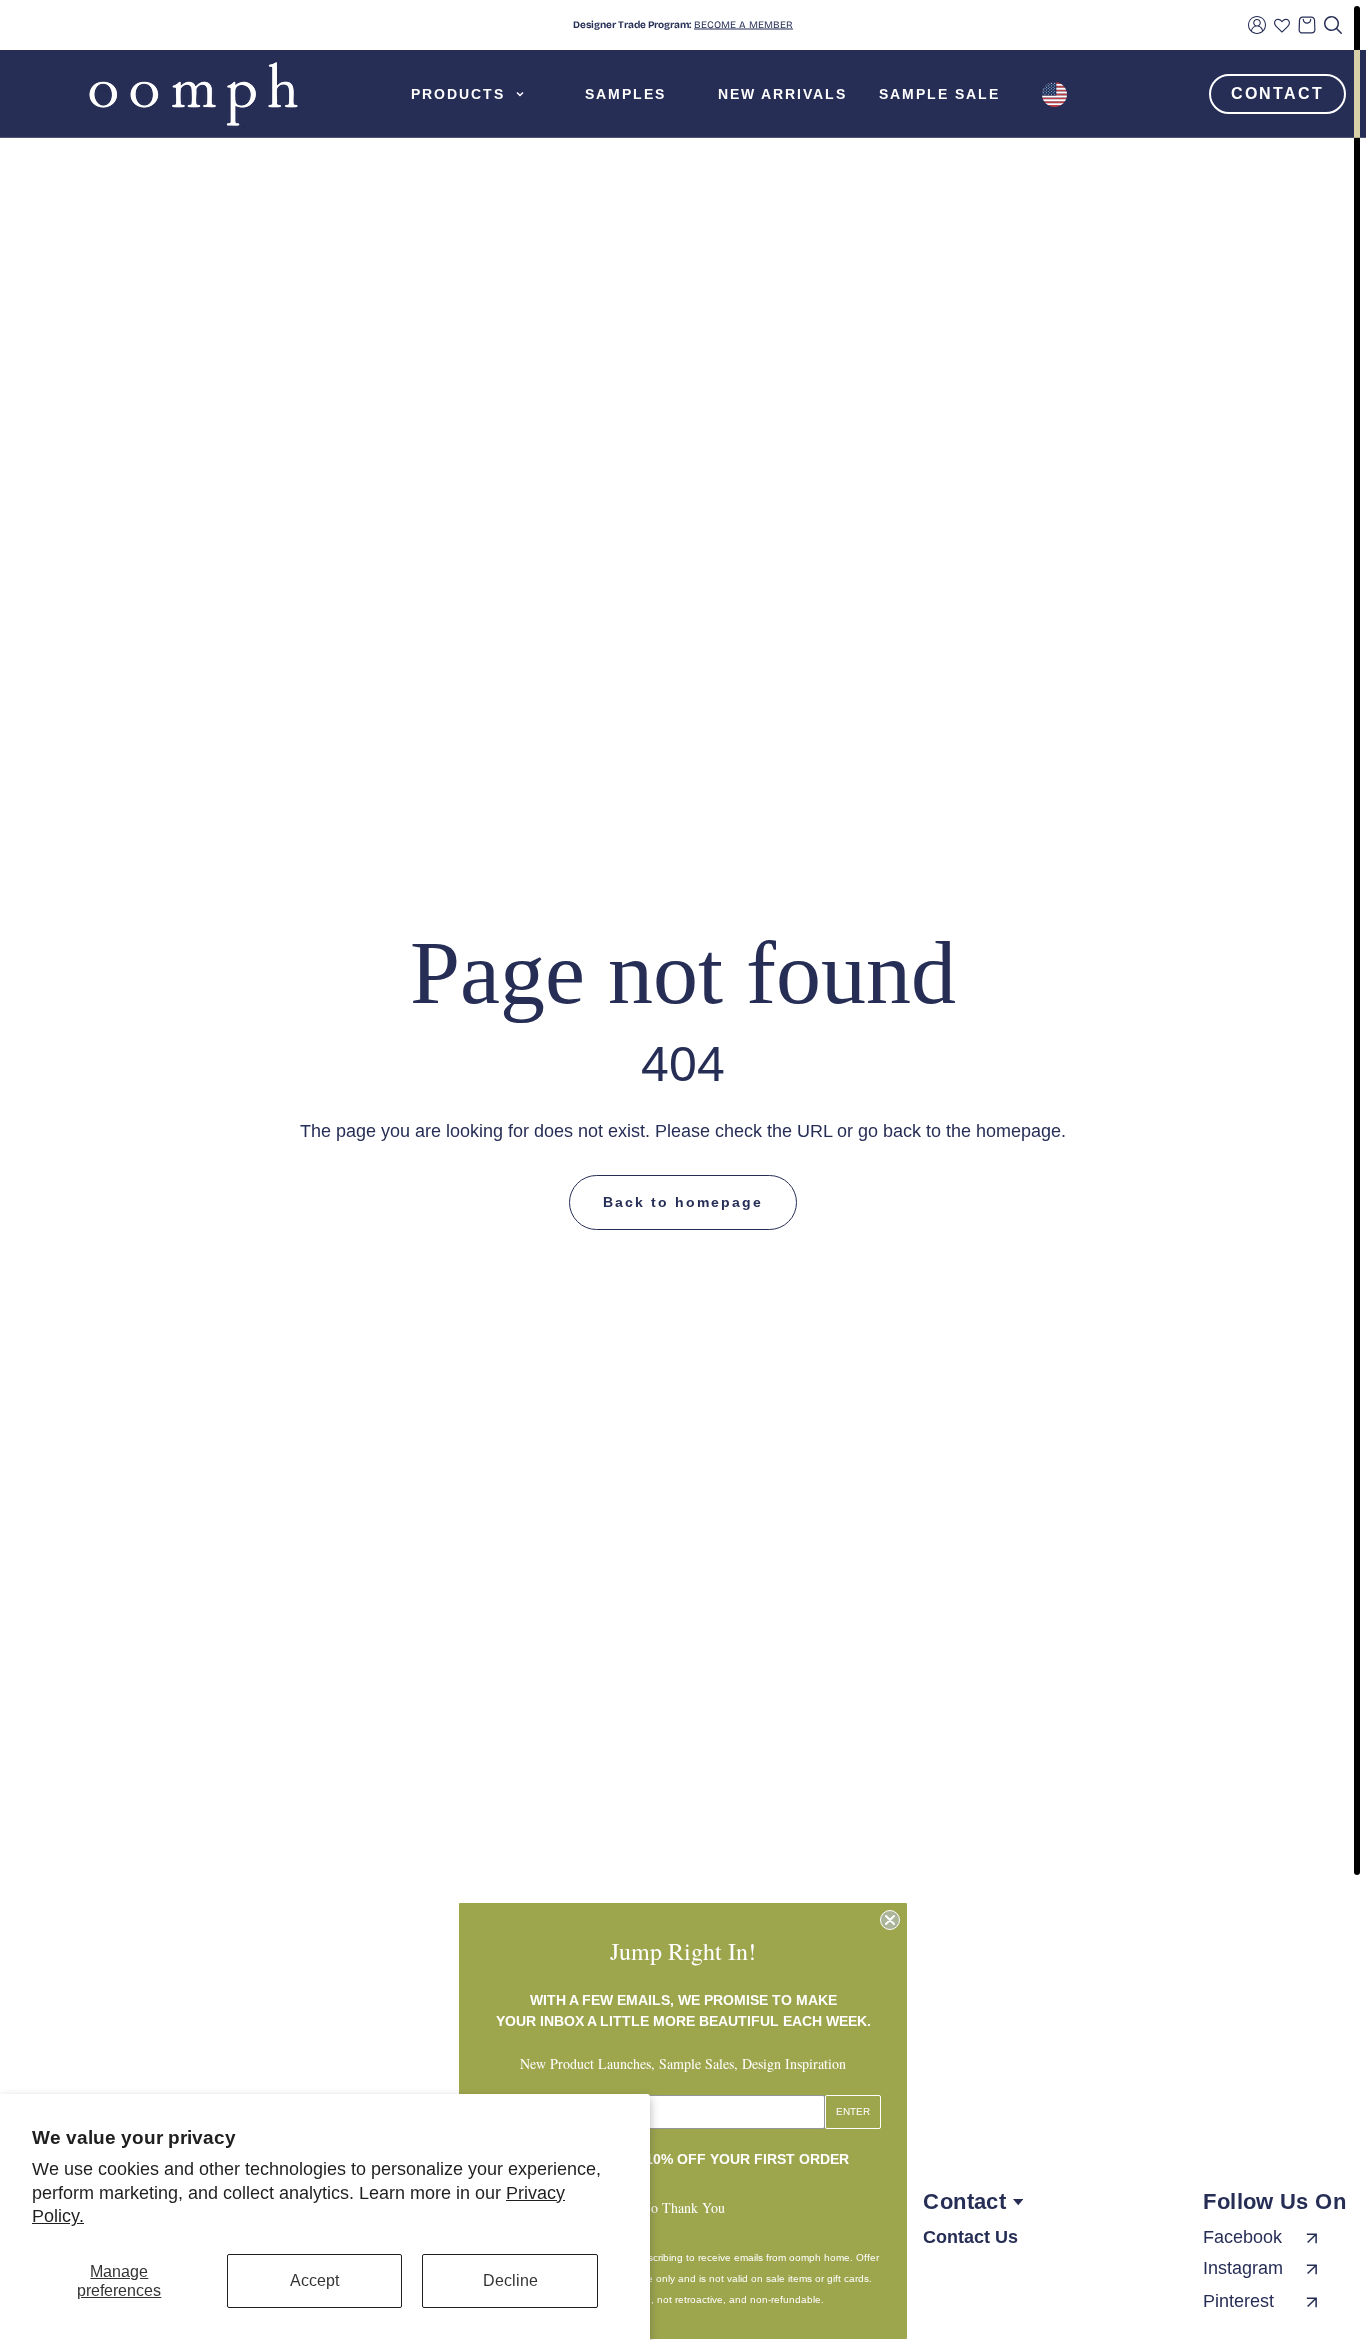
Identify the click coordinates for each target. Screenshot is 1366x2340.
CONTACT (1277, 93)
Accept (314, 2280)
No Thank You (683, 2207)
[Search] (1333, 25)
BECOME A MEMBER (743, 25)
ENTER (853, 2111)
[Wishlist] (1282, 25)
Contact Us (970, 2237)
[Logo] (193, 94)
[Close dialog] (890, 1920)
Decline (510, 2280)
